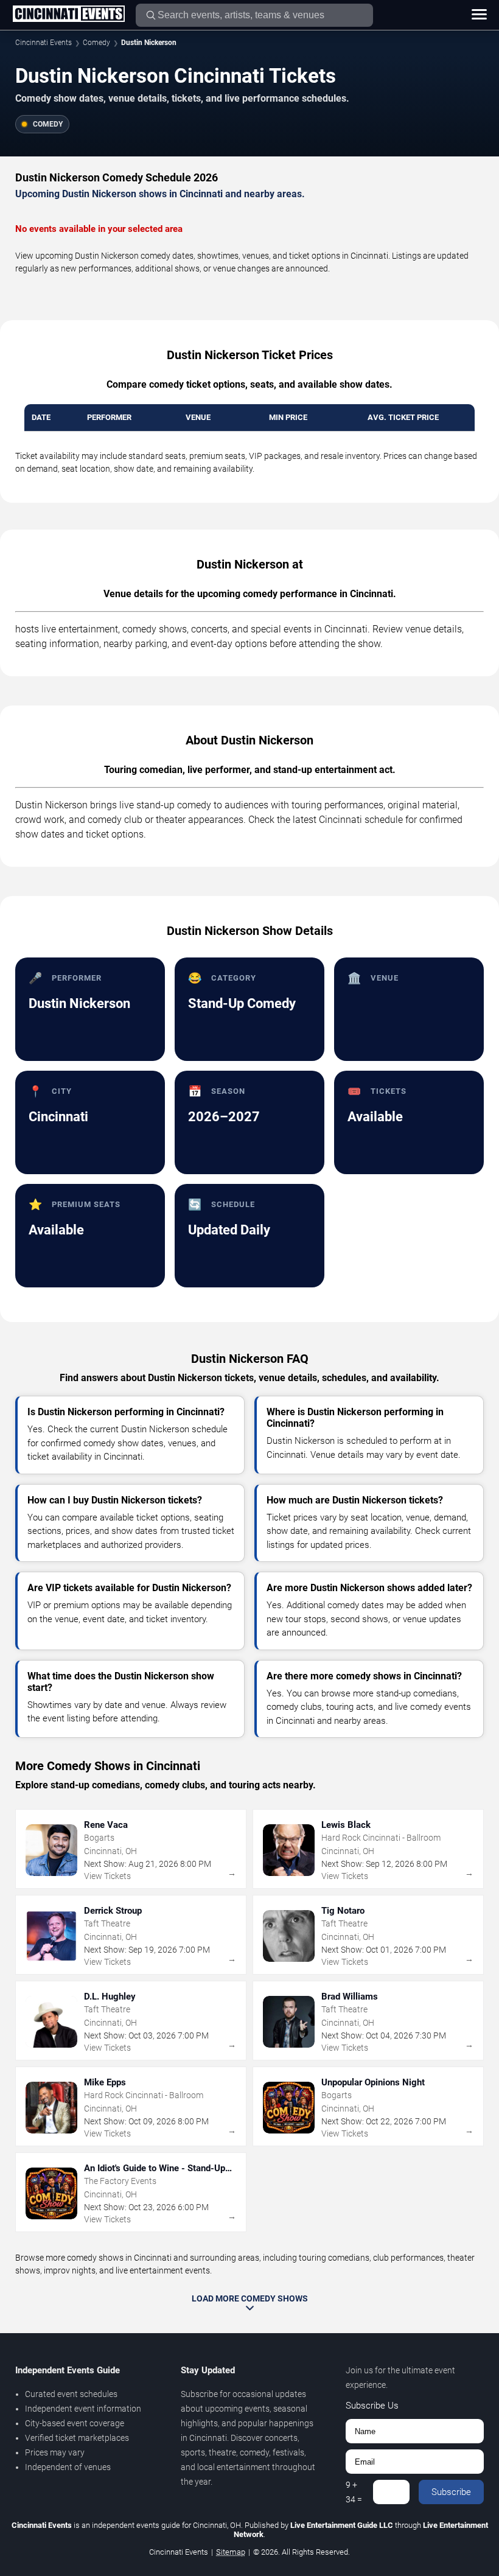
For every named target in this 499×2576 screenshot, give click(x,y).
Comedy (96, 43)
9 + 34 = (354, 2492)
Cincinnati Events (44, 43)
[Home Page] (68, 15)
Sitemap (231, 2552)
